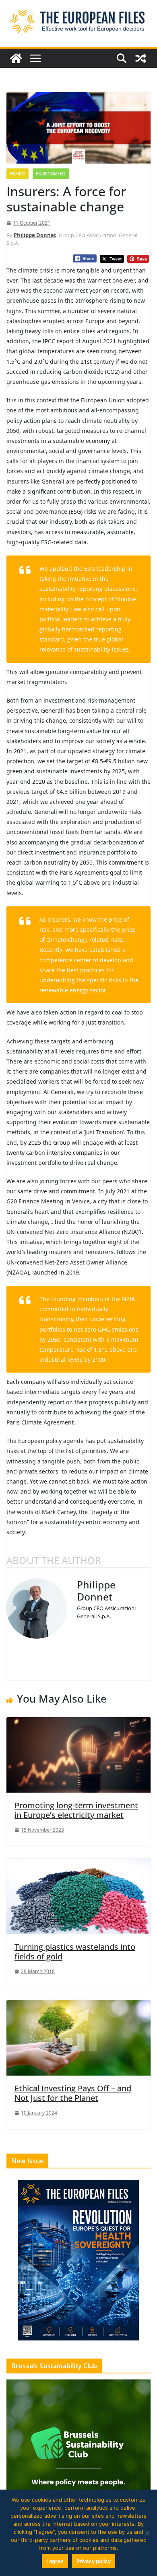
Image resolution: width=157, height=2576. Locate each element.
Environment (51, 174)
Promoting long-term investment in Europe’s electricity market (76, 1810)
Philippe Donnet (35, 235)
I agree (55, 2561)
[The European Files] (16, 58)
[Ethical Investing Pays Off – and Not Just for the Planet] (78, 2037)
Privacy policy (94, 2561)
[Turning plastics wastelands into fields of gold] (78, 1896)
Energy (18, 174)
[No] (147, 2533)
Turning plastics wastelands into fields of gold (75, 1952)
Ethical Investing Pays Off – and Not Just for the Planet (73, 2093)
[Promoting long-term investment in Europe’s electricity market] (78, 1754)
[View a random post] (141, 58)
